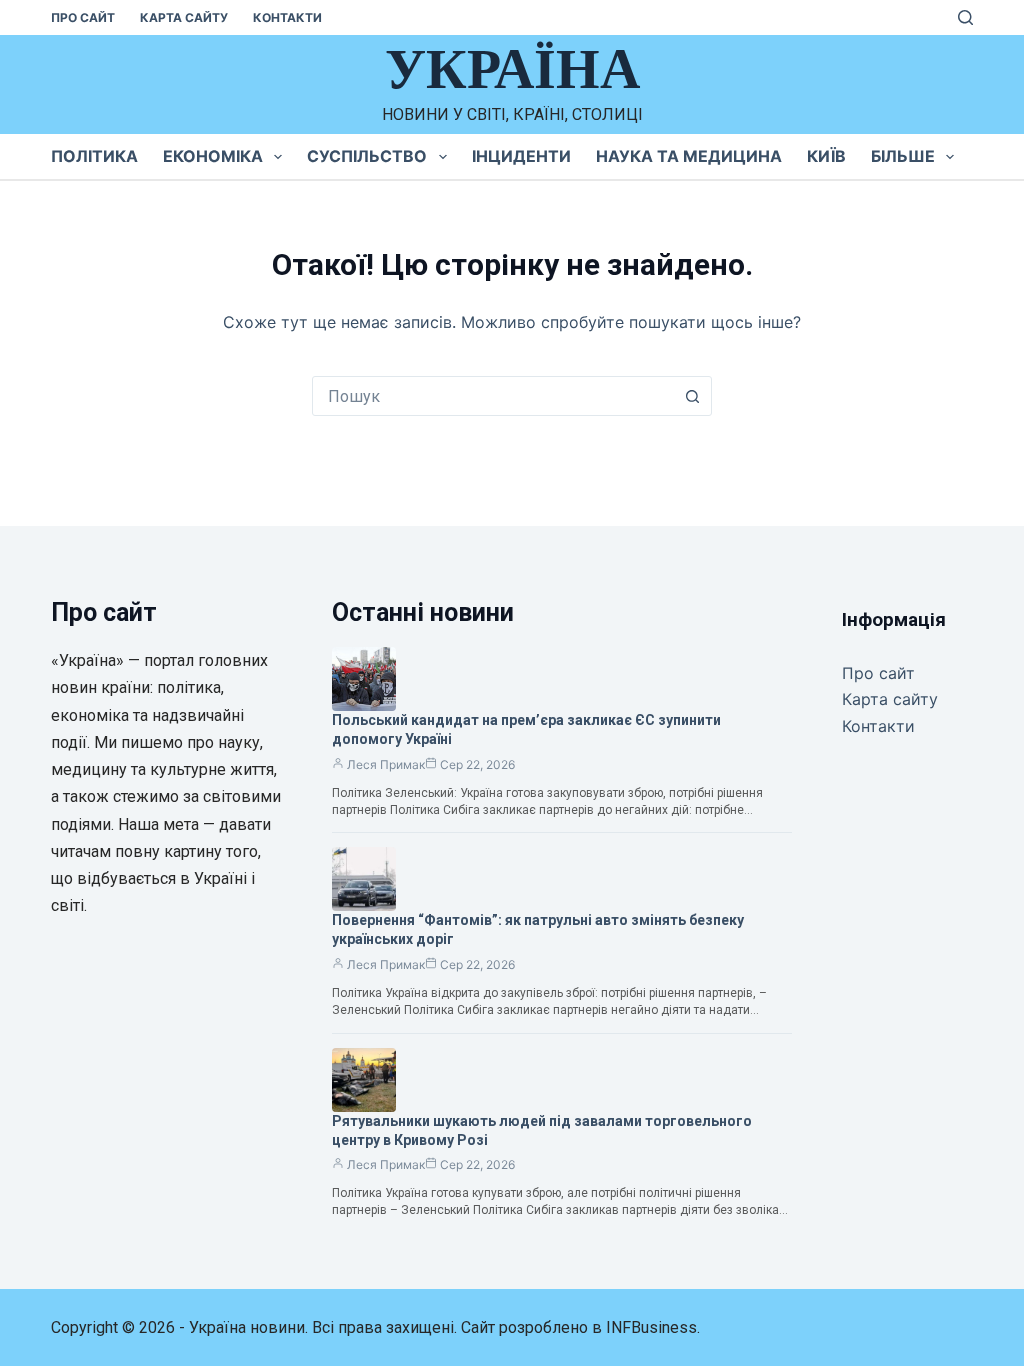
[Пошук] (965, 17)
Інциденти (521, 156)
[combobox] (493, 396)
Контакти (287, 17)
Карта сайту (184, 17)
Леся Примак (386, 764)
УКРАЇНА (512, 69)
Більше (903, 156)
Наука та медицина (689, 156)
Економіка (213, 156)
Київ (826, 156)
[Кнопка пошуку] (692, 396)
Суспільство (367, 156)
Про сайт (83, 17)
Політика (94, 156)
